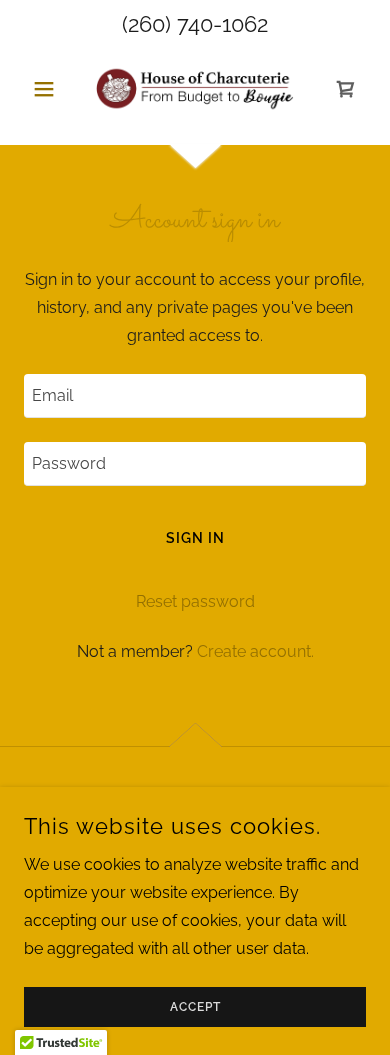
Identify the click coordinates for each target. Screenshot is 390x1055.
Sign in (195, 538)
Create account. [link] (255, 651)
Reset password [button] (195, 601)
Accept (195, 1007)
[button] (49, 89)
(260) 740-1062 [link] (195, 24)
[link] (195, 89)
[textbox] (195, 396)
